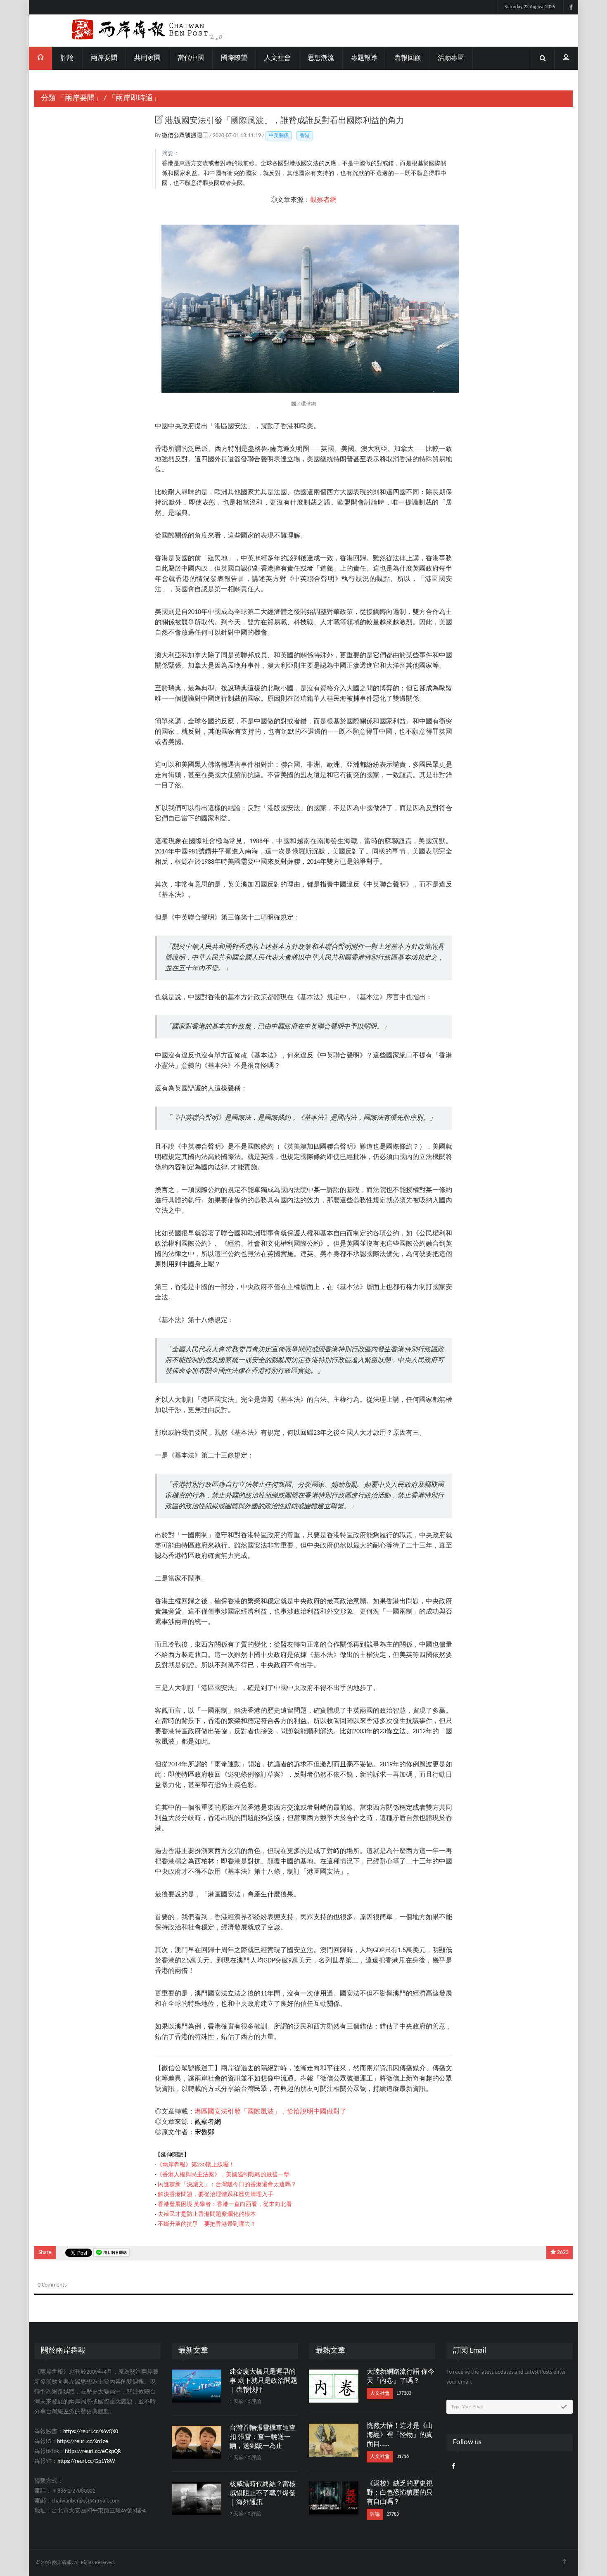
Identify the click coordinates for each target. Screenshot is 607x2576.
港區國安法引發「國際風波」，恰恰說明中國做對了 (270, 2112)
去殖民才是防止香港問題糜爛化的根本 (207, 2215)
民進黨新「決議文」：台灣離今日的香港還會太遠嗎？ (227, 2185)
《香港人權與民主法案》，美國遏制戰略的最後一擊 (223, 2175)
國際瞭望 (234, 58)
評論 (67, 58)
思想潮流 (321, 58)
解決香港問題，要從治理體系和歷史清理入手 (216, 2195)
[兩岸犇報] (303, 31)
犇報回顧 (408, 58)
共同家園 (147, 58)
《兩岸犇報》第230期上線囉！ (196, 2165)
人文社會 (277, 58)
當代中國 (191, 58)
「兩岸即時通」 (134, 98)
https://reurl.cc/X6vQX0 (91, 2432)
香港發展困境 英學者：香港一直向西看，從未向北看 (225, 2205)
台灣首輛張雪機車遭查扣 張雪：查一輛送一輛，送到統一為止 (263, 2437)
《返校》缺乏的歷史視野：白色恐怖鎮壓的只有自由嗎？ (400, 2493)
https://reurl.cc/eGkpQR (93, 2452)
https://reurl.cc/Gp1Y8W (86, 2461)
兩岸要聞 (104, 58)
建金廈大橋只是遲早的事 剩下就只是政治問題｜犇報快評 (263, 2381)
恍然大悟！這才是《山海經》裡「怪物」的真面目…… (400, 2435)
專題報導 (364, 58)
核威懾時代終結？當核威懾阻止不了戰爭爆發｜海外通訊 (263, 2493)
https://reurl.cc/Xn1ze (83, 2442)
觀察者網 (323, 200)
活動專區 (451, 58)
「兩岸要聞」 (80, 98)
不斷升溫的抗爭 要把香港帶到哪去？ (207, 2224)
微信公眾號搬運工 (186, 136)
